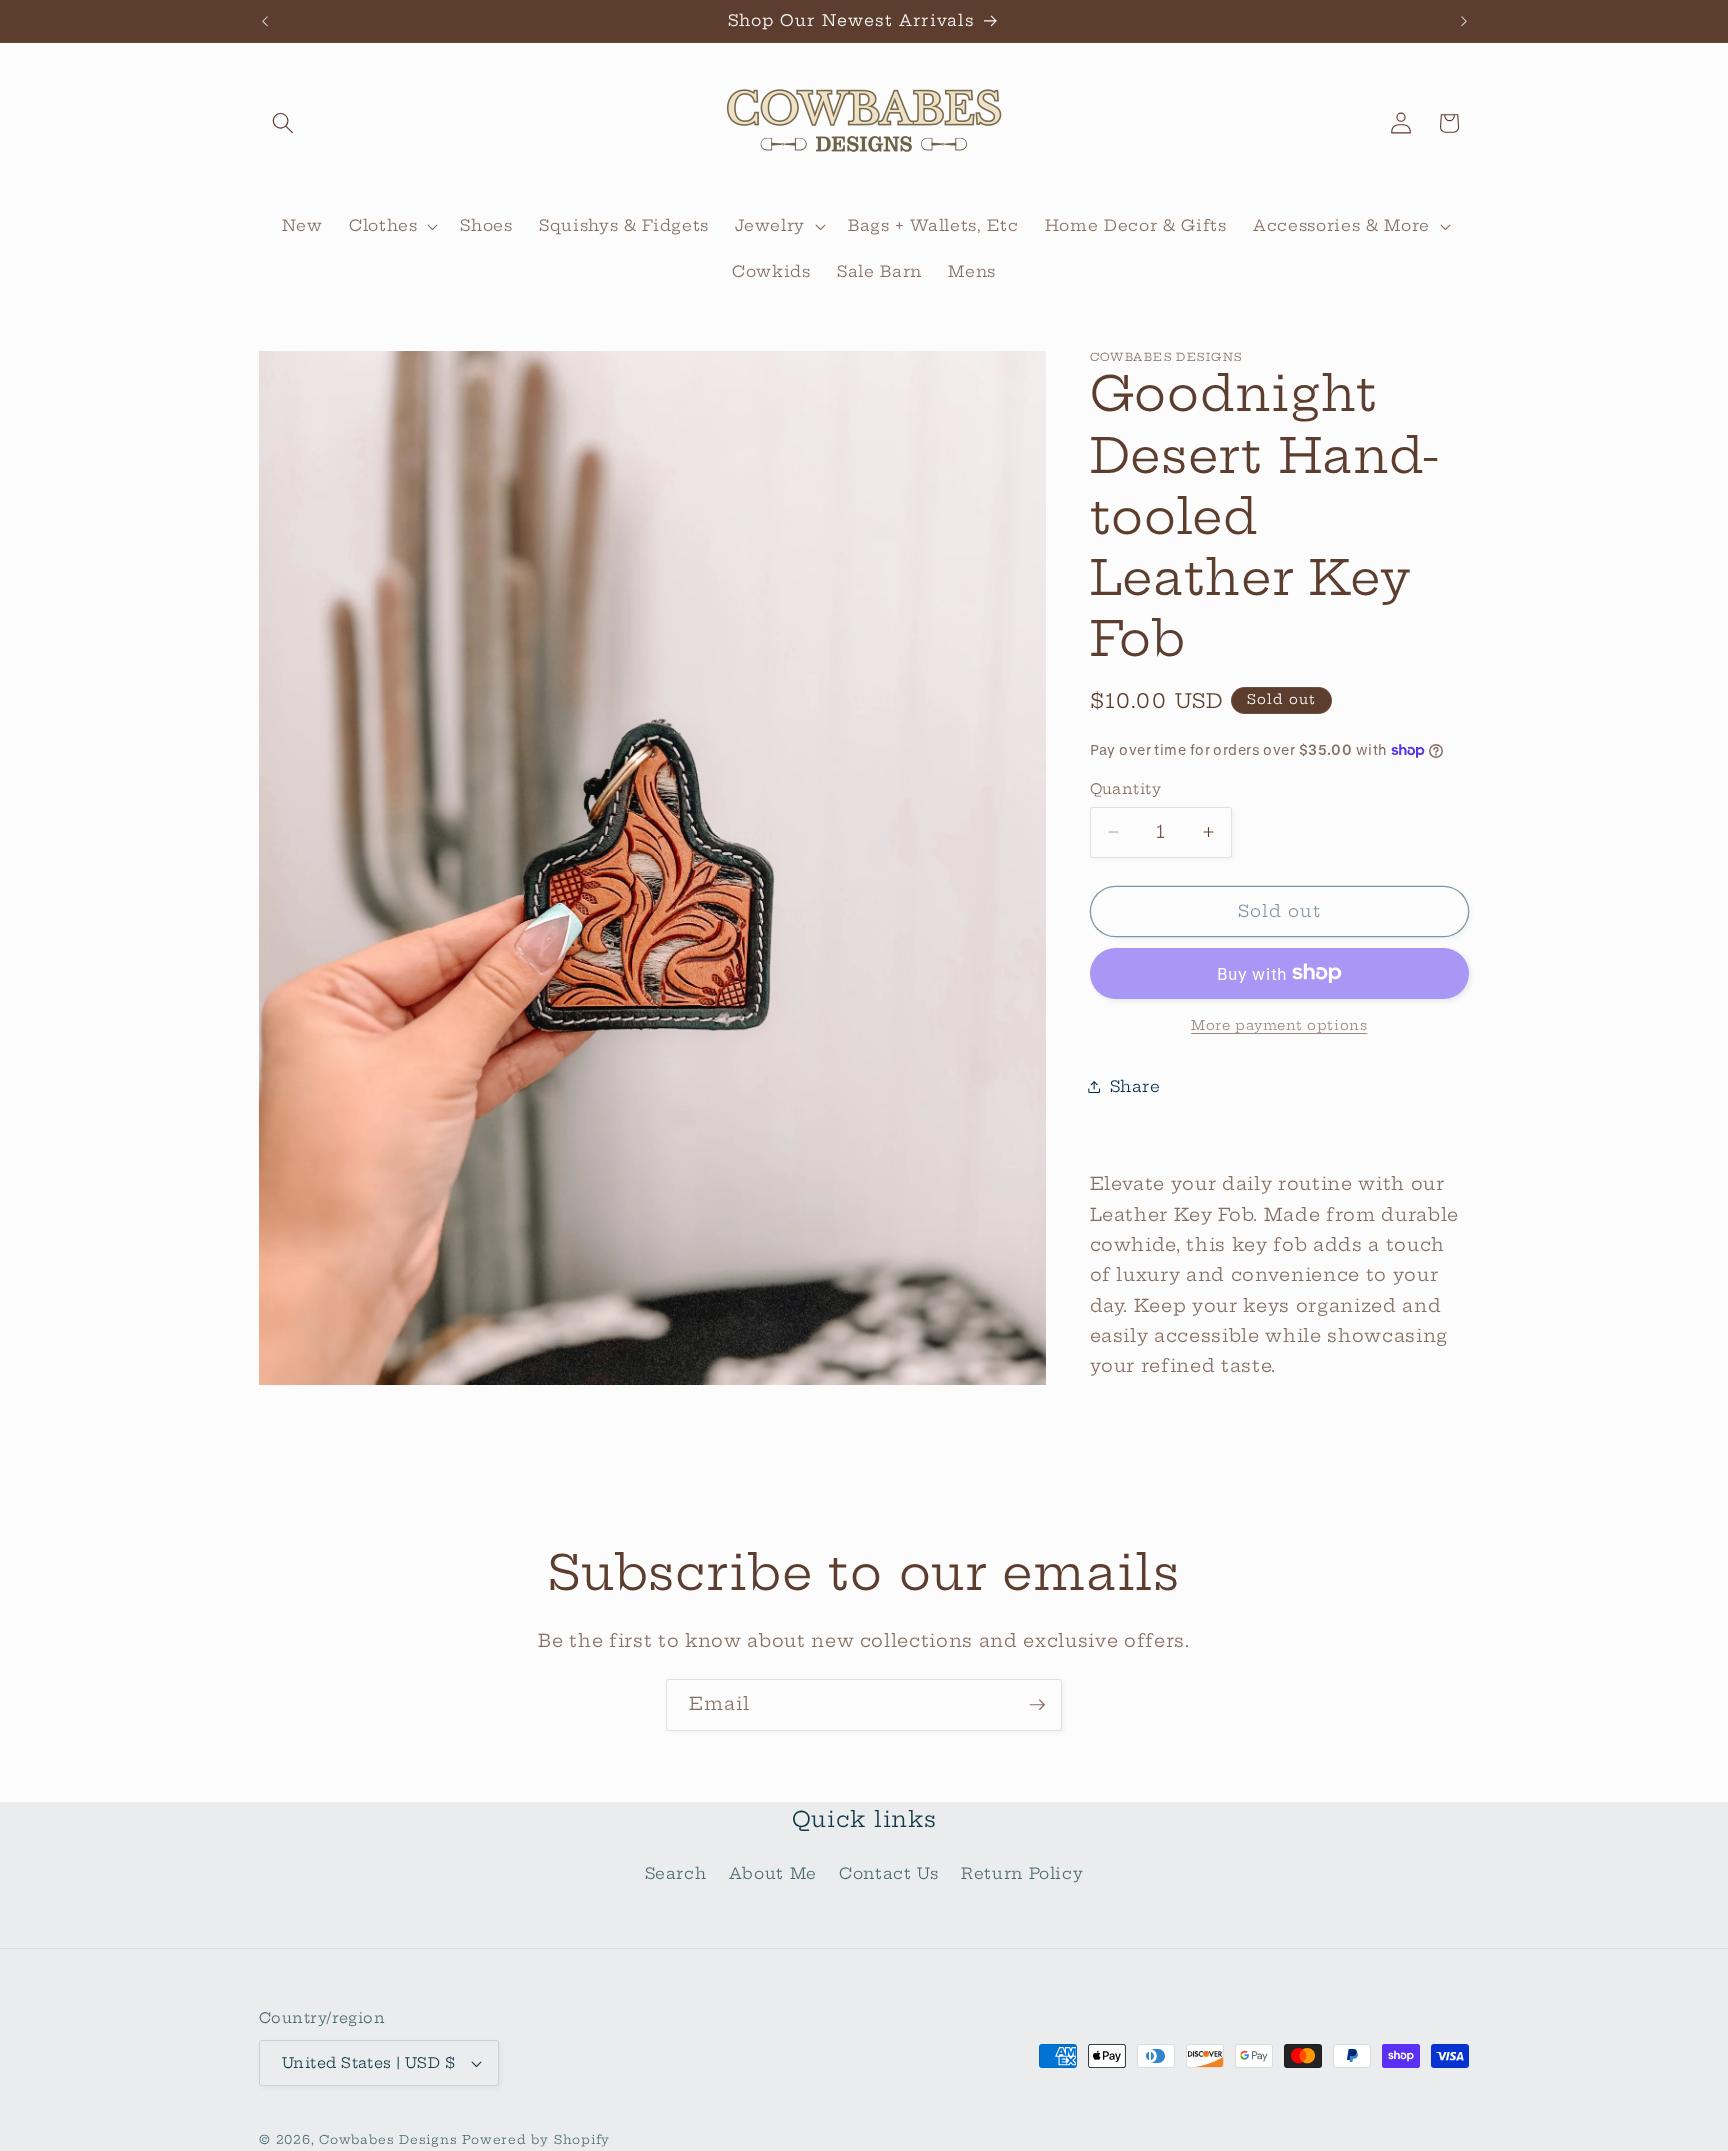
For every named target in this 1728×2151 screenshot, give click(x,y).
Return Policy (1022, 1873)
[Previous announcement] (265, 21)
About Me (773, 1873)
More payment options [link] (1279, 1025)
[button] (283, 123)
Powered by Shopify (536, 2139)
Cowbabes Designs (390, 2139)
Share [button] (1135, 1085)
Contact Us (889, 1873)
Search (676, 1873)
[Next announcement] (1464, 21)
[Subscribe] (1037, 1705)
